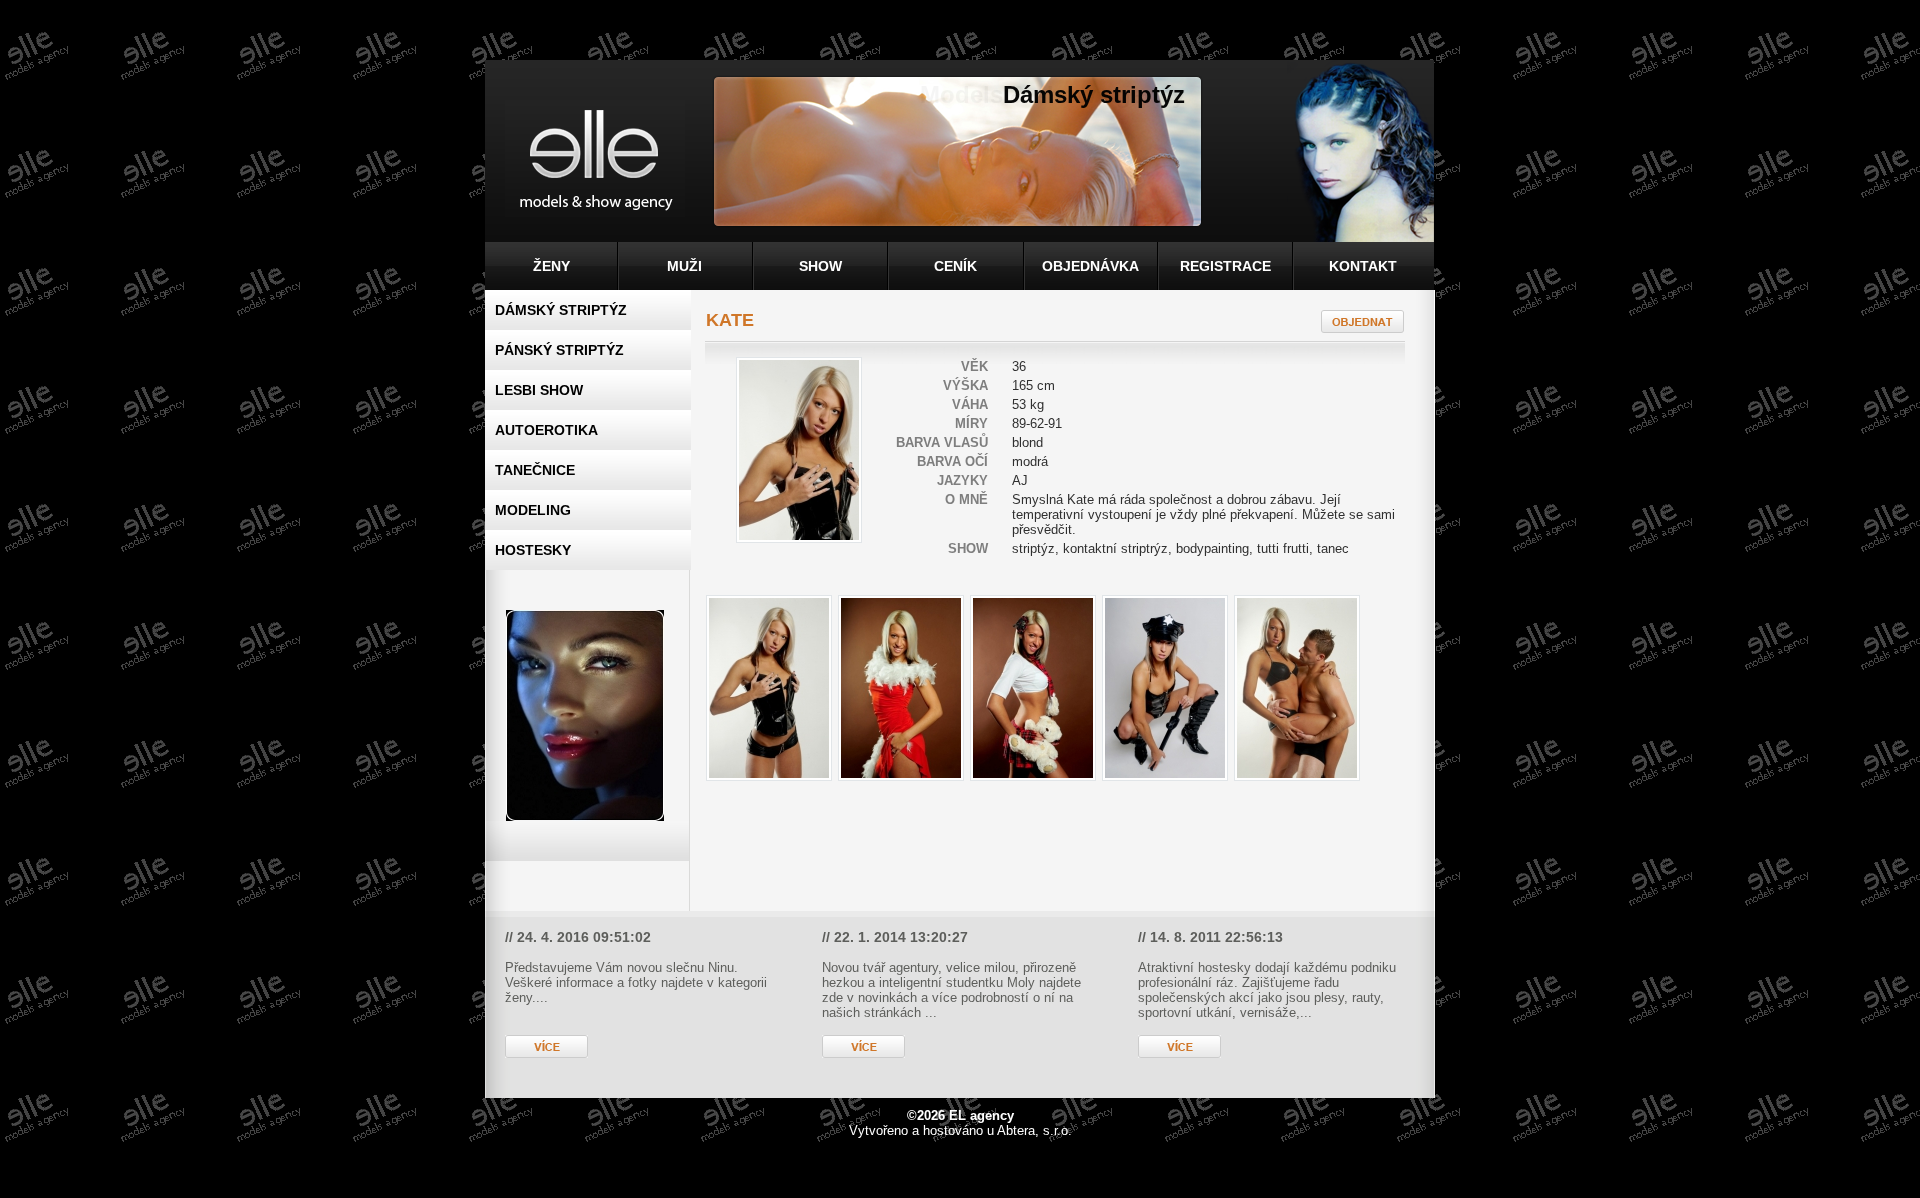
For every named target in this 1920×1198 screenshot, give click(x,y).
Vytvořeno (878, 1130)
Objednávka (1090, 266)
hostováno (953, 1130)
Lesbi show (539, 390)
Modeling (533, 510)
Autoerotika (546, 430)
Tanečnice (535, 470)
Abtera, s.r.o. (1034, 1130)
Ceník (955, 266)
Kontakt (1363, 266)
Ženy (551, 266)
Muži (684, 266)
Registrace (1225, 266)
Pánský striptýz (559, 350)
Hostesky (533, 550)
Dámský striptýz (561, 310)
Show (820, 266)
